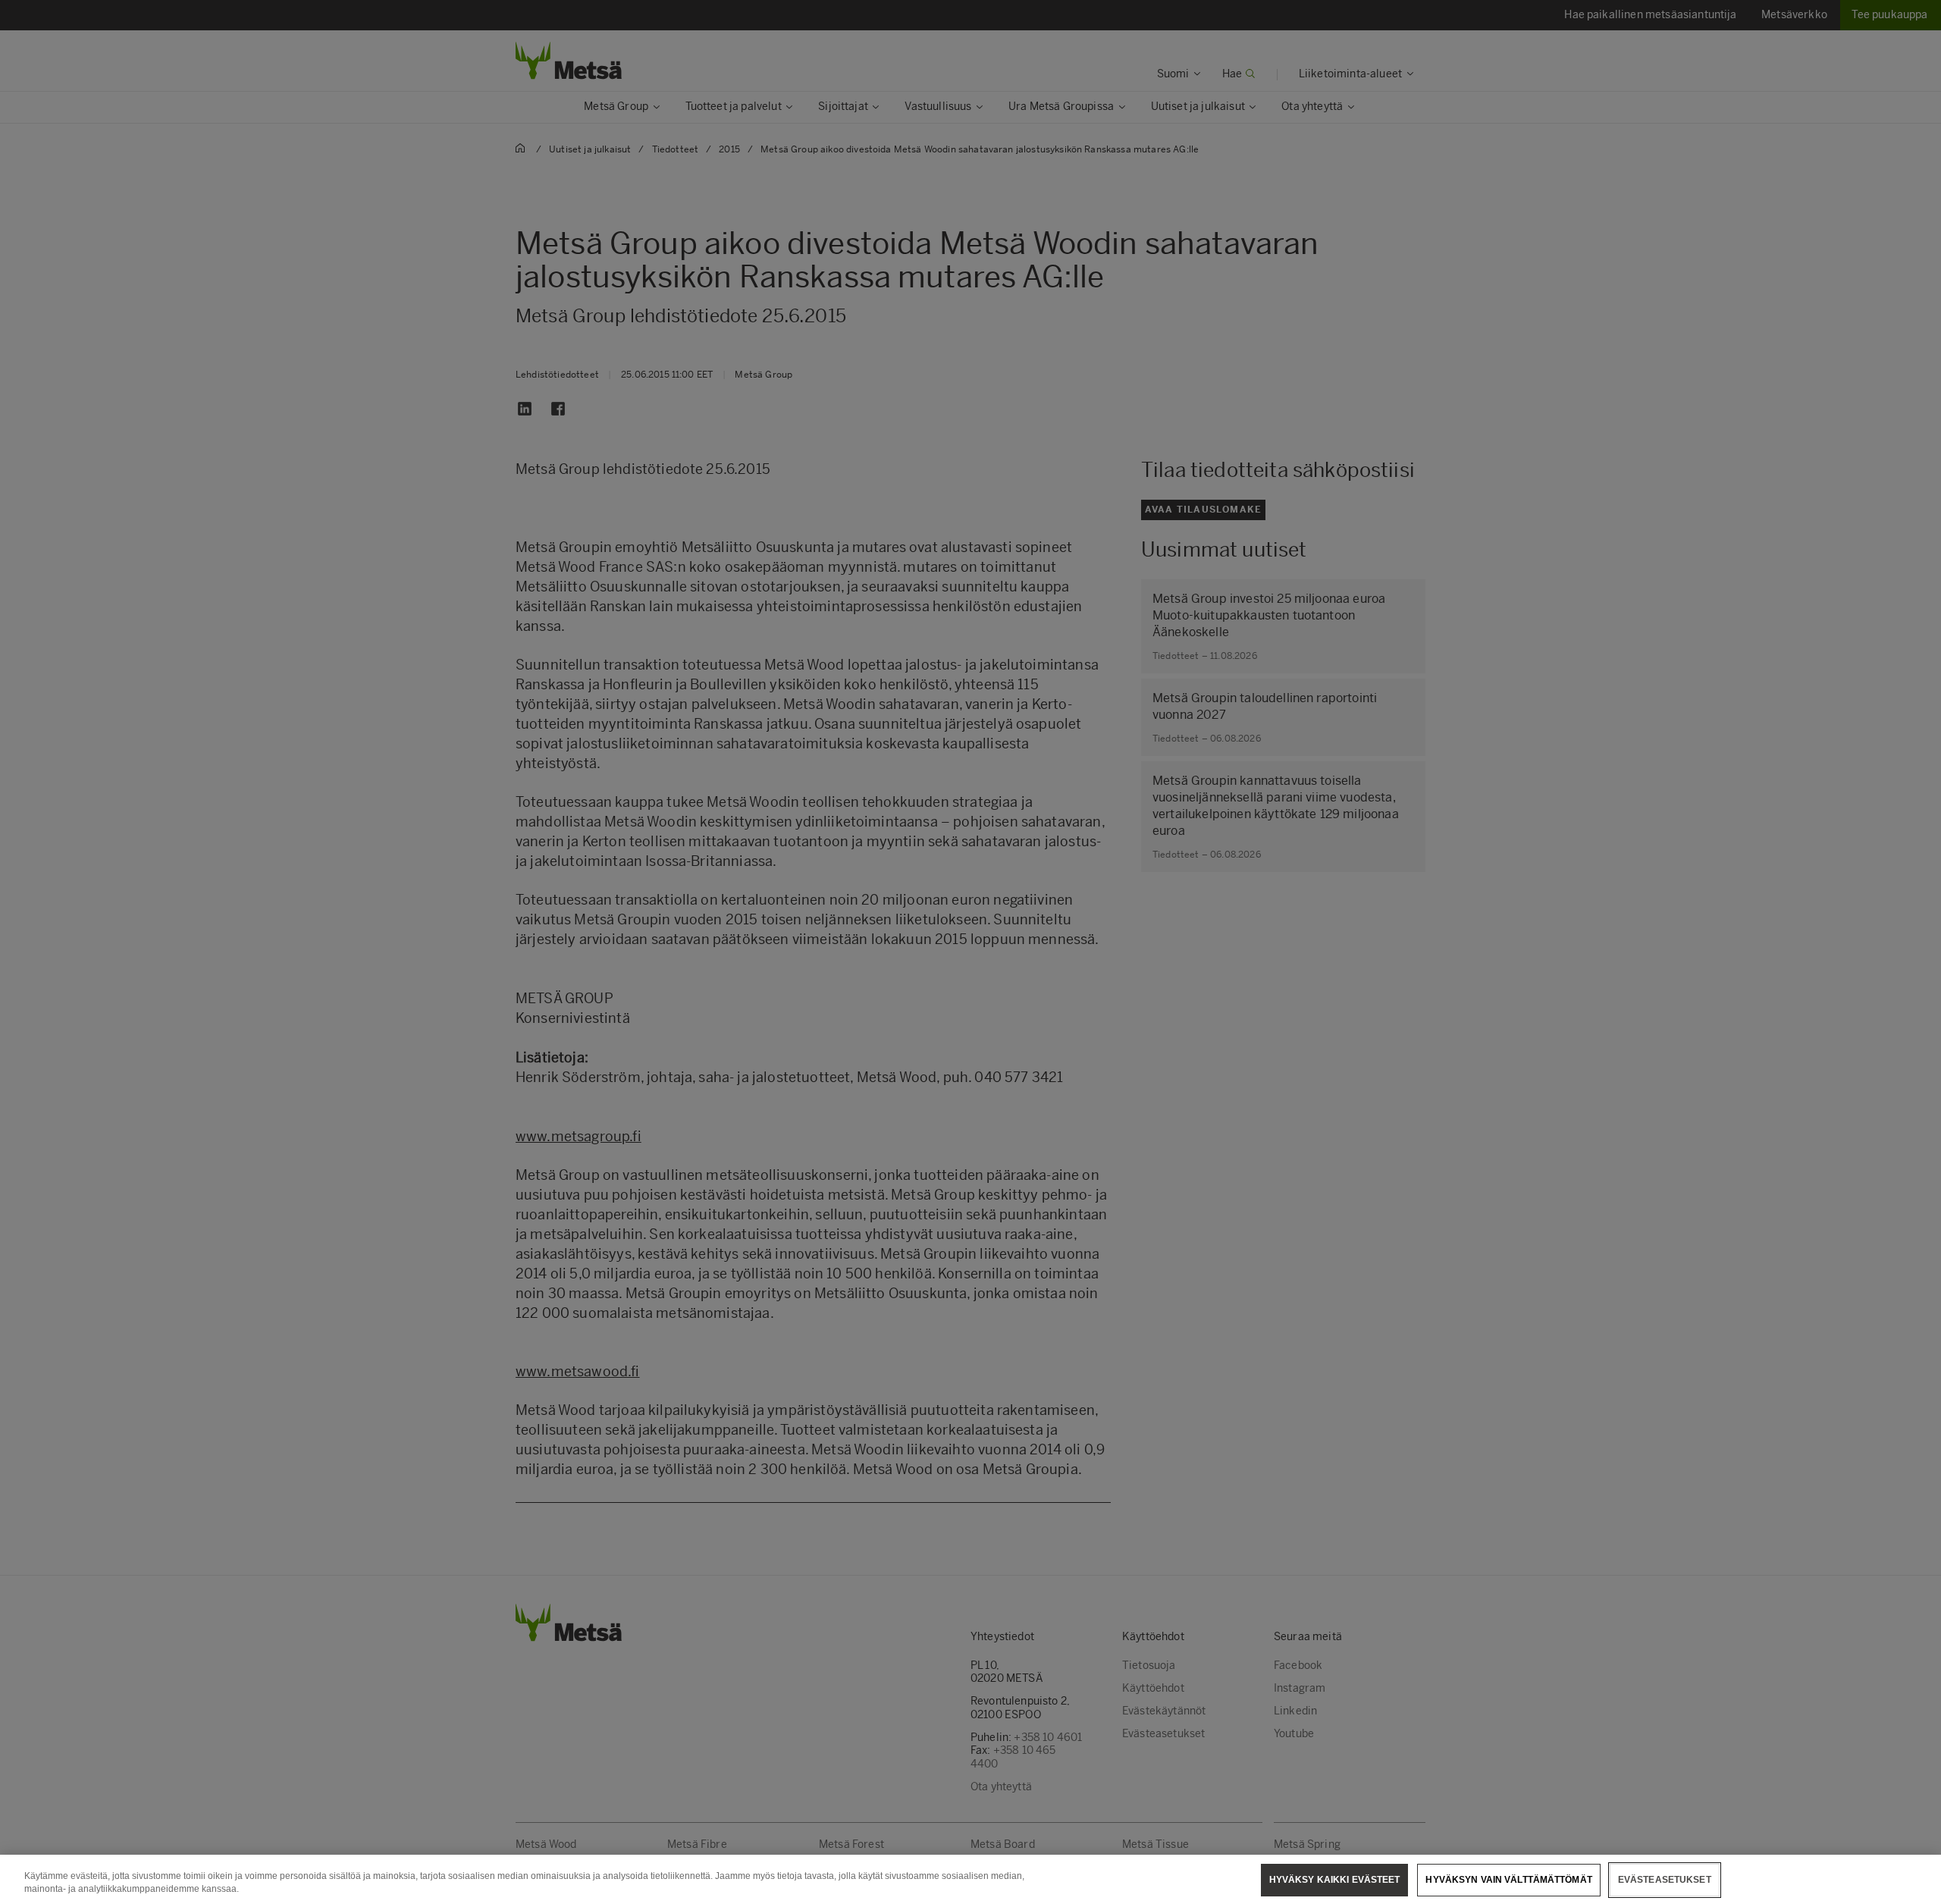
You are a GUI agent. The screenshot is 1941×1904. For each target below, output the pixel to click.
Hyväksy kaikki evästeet (1335, 1880)
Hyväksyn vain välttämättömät (1508, 1880)
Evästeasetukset (1665, 1880)
